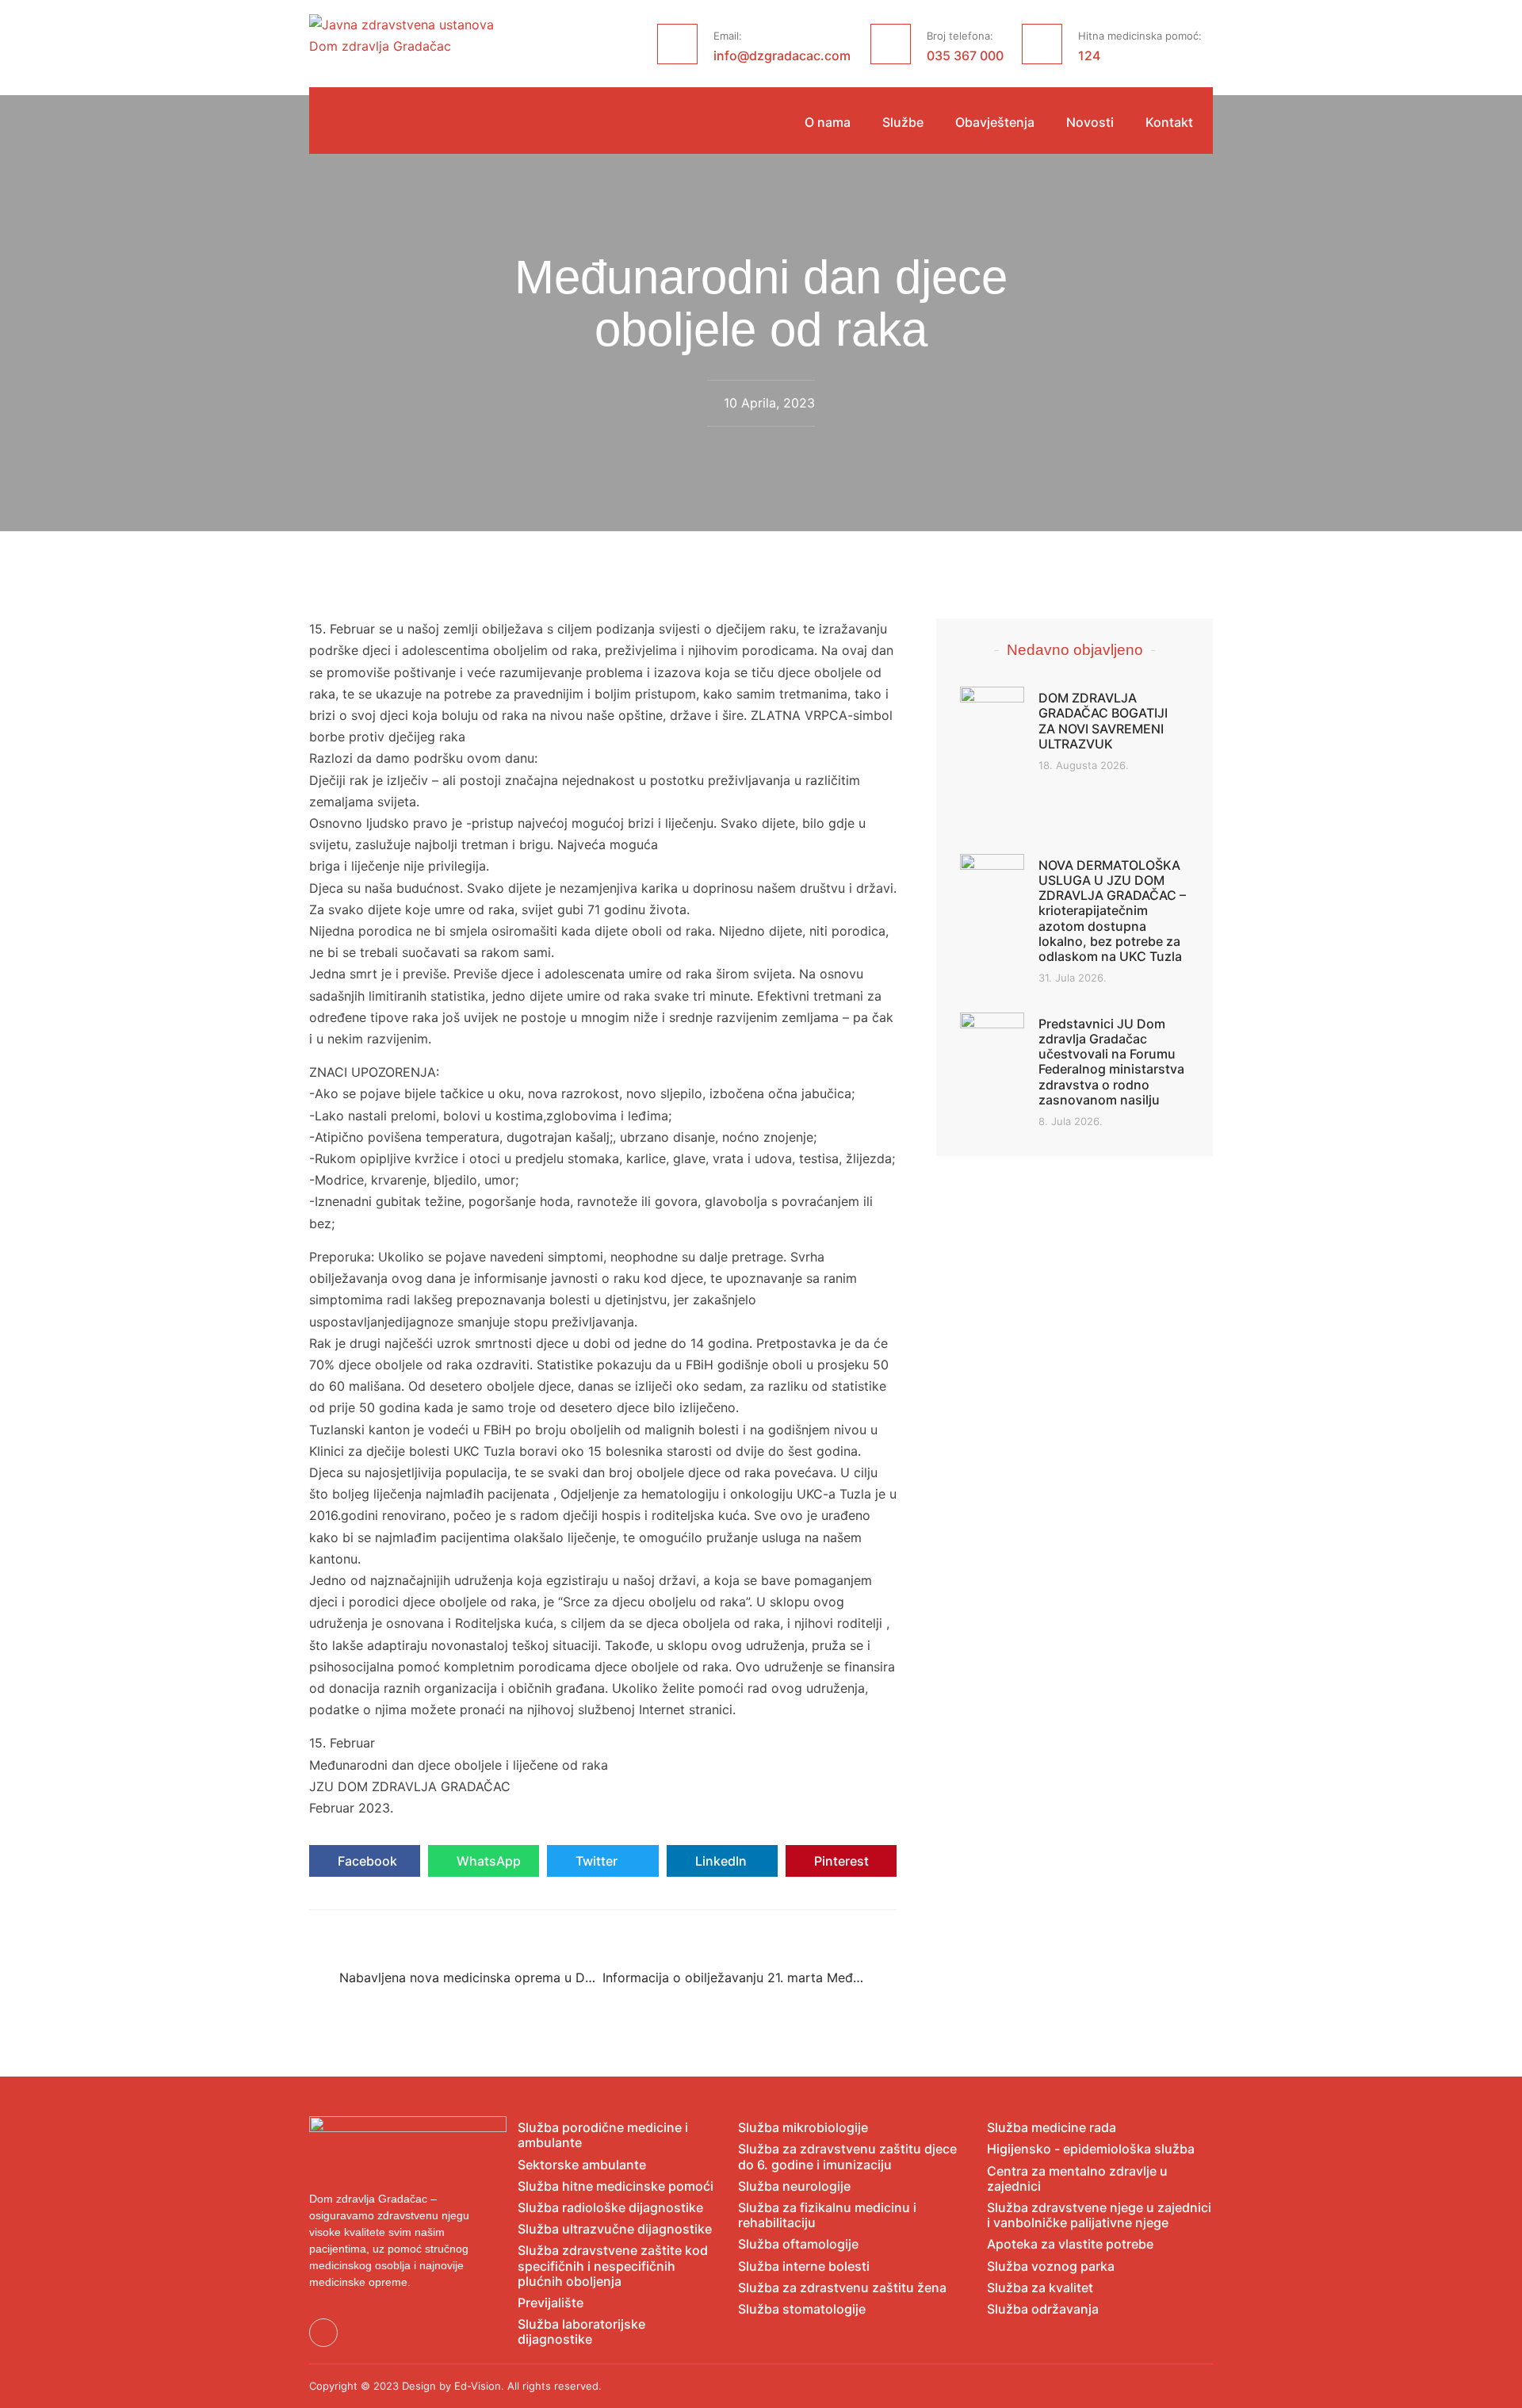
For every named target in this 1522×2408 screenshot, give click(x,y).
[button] (365, 1861)
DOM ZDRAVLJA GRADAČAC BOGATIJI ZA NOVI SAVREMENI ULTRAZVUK (1103, 721)
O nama (828, 123)
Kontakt (1169, 123)
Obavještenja (995, 123)
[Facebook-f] (323, 2333)
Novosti (1090, 123)
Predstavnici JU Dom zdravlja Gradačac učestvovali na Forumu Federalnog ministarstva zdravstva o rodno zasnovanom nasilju (1111, 1062)
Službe (903, 123)
